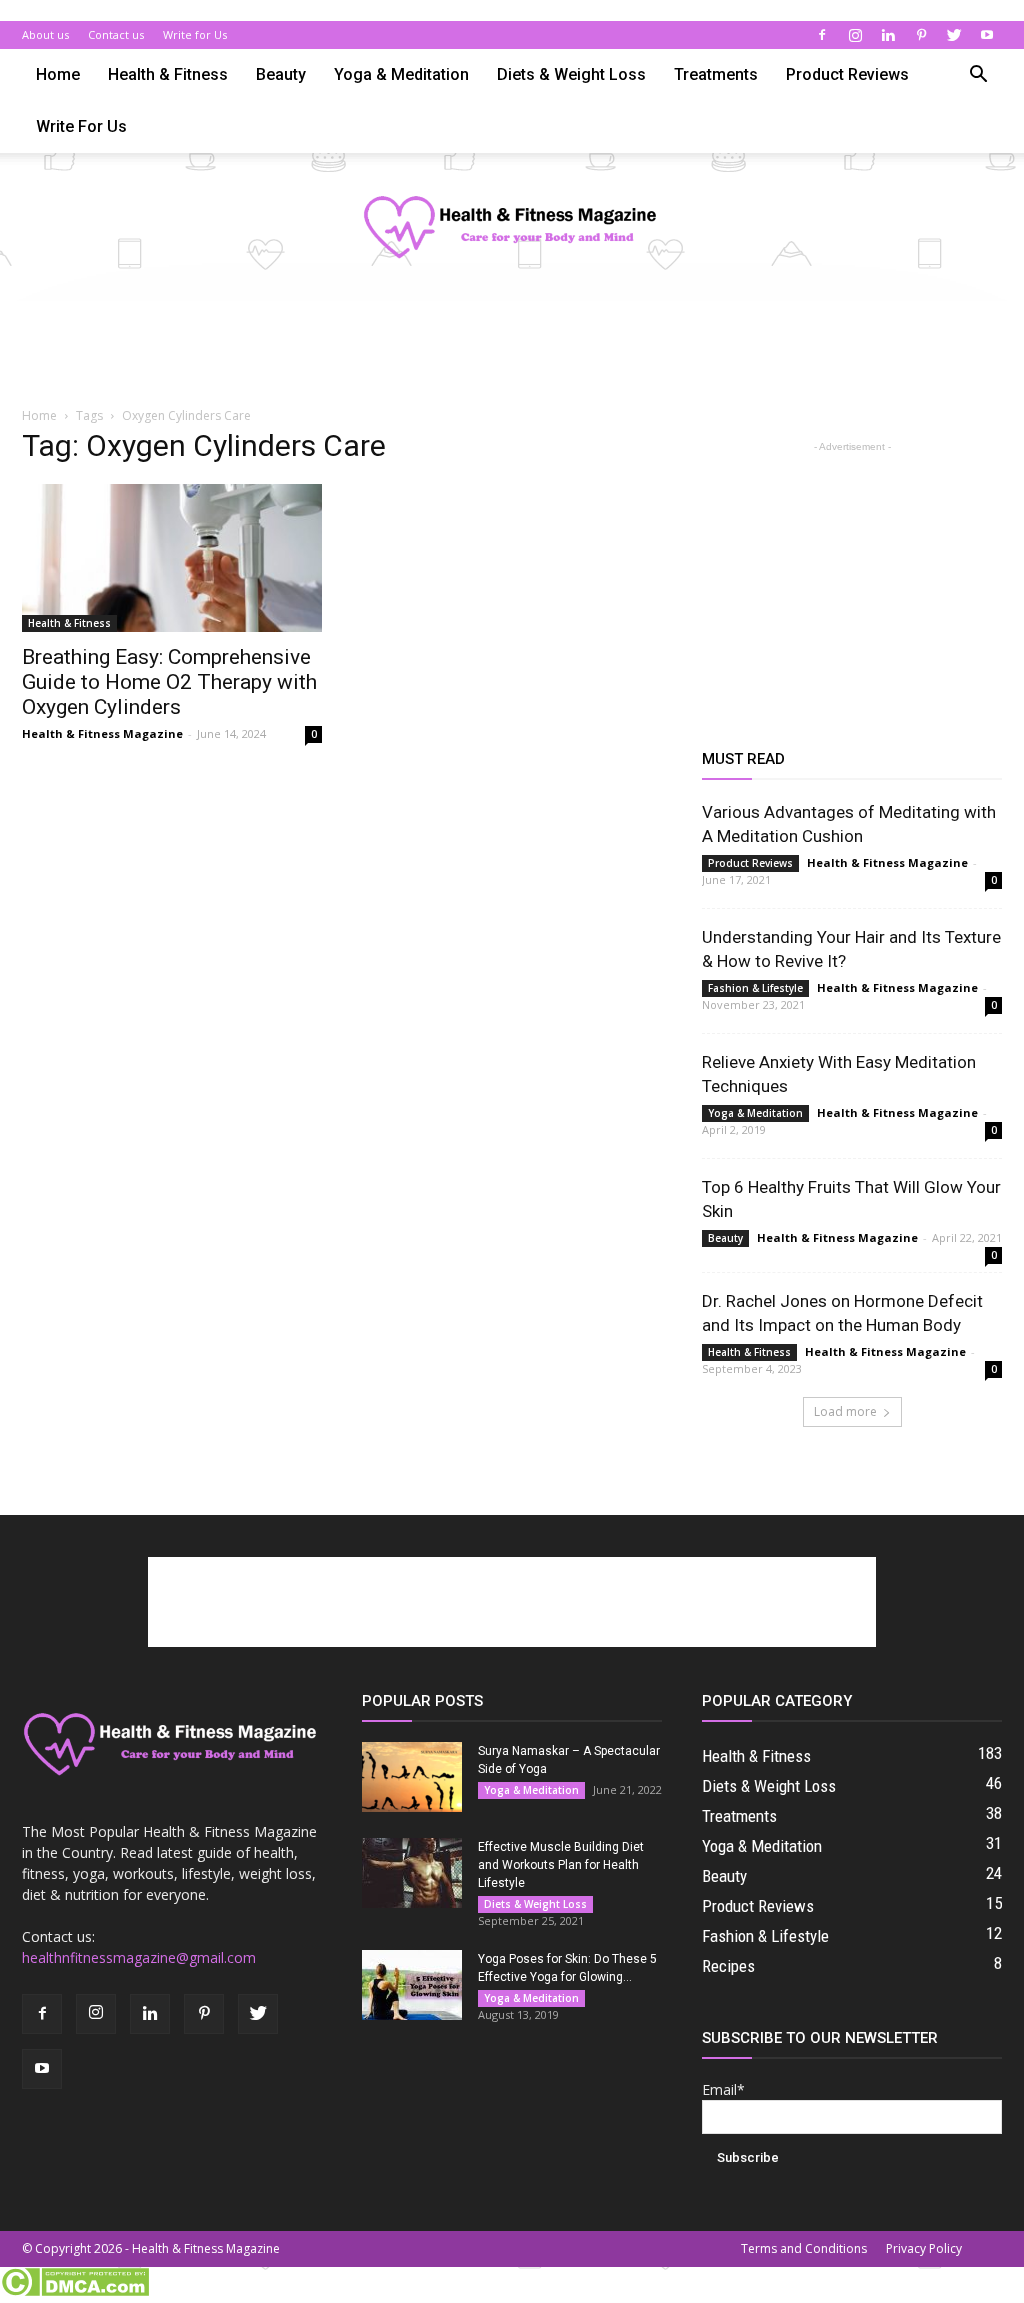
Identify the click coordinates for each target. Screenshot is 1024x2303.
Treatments (716, 74)
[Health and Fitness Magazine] (512, 228)
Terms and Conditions (804, 2248)
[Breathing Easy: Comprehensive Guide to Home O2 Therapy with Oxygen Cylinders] (172, 558)
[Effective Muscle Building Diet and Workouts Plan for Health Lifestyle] (412, 1873)
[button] (978, 76)
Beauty (281, 74)
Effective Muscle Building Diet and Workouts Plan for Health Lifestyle (561, 1865)
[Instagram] (855, 35)
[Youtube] (987, 35)
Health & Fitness (168, 74)
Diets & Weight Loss (571, 74)
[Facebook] (822, 35)
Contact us (116, 34)
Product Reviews (847, 74)
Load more (845, 1411)
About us (45, 34)
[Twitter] (954, 35)
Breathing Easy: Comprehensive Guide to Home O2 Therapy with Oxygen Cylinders (169, 682)
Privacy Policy (924, 2248)
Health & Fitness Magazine (102, 733)
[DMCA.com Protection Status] (74, 2292)
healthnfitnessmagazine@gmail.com (139, 1957)
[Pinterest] (921, 35)
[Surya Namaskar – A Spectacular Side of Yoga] (412, 1777)
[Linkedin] (888, 35)
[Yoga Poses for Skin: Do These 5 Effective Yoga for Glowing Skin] (412, 1985)
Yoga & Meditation (401, 74)
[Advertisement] (512, 355)
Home (58, 74)
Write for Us (195, 34)
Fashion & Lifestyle (755, 988)
